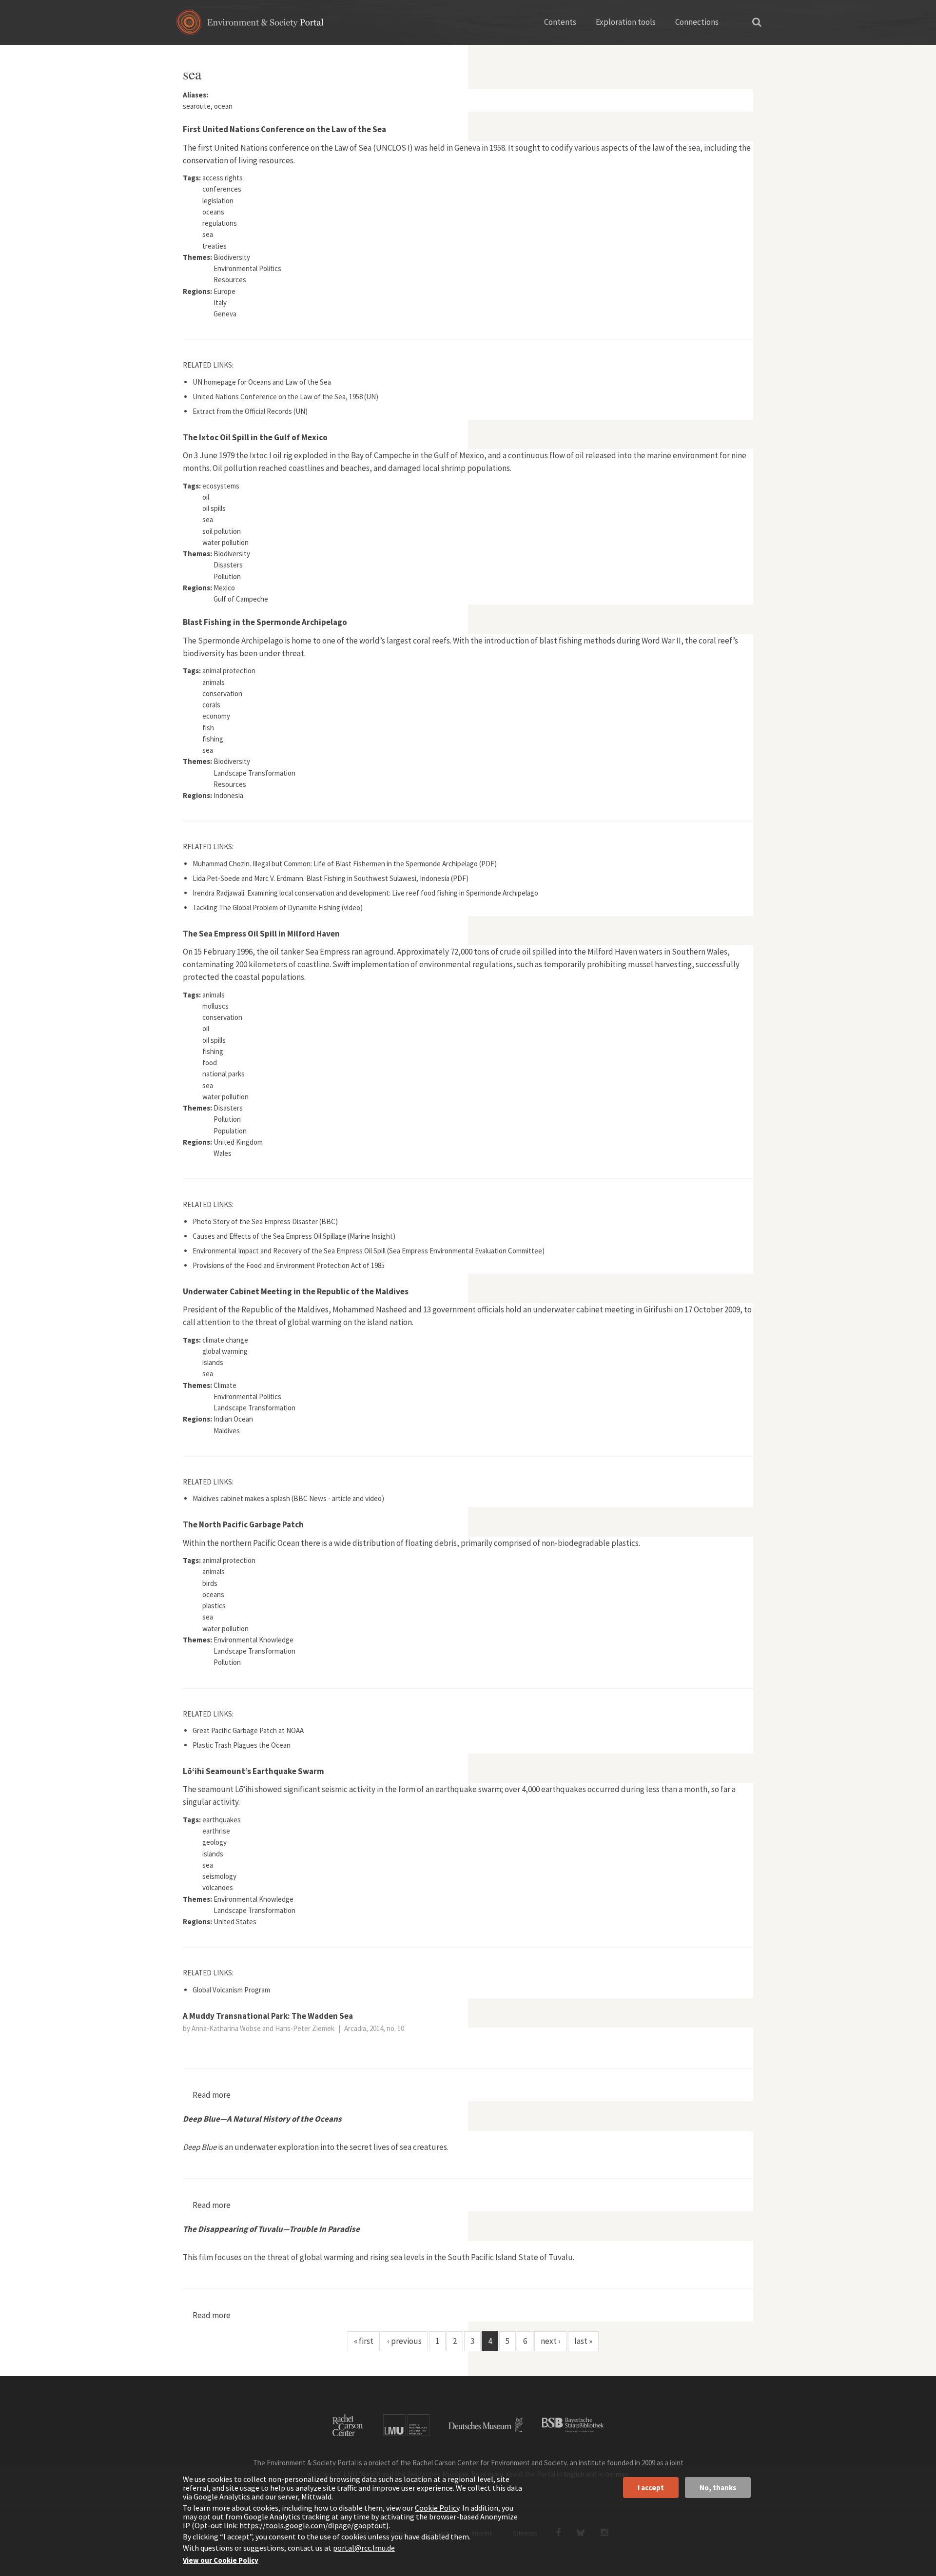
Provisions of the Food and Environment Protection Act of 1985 (289, 1265)
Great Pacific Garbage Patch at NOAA (248, 1730)
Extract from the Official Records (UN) (250, 411)
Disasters (228, 565)
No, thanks (718, 2488)
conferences (222, 189)
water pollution (225, 542)
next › (551, 2341)
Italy (220, 302)
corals (211, 705)
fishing (213, 739)
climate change (225, 1340)
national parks (224, 1074)
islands (213, 1362)
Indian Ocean (233, 1419)
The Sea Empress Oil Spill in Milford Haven (261, 934)
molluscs (215, 1006)
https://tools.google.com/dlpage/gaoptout (313, 2525)
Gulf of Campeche (241, 599)
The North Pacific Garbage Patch (243, 1524)
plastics (214, 1606)
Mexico (224, 588)
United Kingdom (238, 1142)
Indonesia (228, 795)
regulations (220, 223)
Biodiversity (232, 257)
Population (230, 1131)
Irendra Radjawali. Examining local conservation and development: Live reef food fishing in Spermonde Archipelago (365, 893)
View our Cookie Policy (221, 2560)
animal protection (229, 671)
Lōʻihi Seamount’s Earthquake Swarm (253, 1771)
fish (208, 728)
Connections (697, 22)
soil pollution (222, 531)
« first (364, 2341)
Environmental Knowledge (253, 1640)
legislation (218, 201)
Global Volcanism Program (231, 1990)
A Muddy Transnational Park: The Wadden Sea (268, 2016)
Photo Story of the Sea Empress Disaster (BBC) (265, 1221)
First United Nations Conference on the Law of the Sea (284, 129)
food (210, 1063)
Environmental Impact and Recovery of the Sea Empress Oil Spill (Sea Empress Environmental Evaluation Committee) (369, 1251)
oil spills (214, 508)
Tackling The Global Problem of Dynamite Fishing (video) (278, 907)
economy (216, 716)
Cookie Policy (437, 2508)
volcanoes (218, 1887)
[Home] (250, 26)
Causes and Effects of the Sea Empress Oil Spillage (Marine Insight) (294, 1236)
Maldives (227, 1431)
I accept (651, 2488)
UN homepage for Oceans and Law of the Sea (262, 382)
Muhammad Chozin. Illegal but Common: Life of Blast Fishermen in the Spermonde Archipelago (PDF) (345, 864)
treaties (214, 246)
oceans (213, 212)
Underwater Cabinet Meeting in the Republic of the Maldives (296, 1291)
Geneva (225, 314)
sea (208, 234)
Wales (223, 1153)
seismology (219, 1876)
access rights (223, 178)
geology (214, 1842)
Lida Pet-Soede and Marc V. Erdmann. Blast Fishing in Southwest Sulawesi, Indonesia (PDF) (331, 878)
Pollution (227, 576)
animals (214, 682)
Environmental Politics (247, 268)
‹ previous (404, 2341)
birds (210, 1583)
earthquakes (222, 1820)
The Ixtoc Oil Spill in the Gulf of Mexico (255, 437)
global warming (225, 1351)
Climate (225, 1385)
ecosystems (221, 486)
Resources (230, 280)
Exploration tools (626, 22)
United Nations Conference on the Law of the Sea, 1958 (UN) (285, 397)
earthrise (216, 1831)
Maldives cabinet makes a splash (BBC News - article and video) (288, 1498)
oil (206, 497)
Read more (212, 2095)
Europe (224, 291)
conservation (222, 693)
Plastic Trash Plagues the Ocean (242, 1745)
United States (235, 1922)
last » (583, 2341)
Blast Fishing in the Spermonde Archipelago (265, 622)
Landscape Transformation (254, 773)
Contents (560, 22)
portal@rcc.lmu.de (364, 2548)
